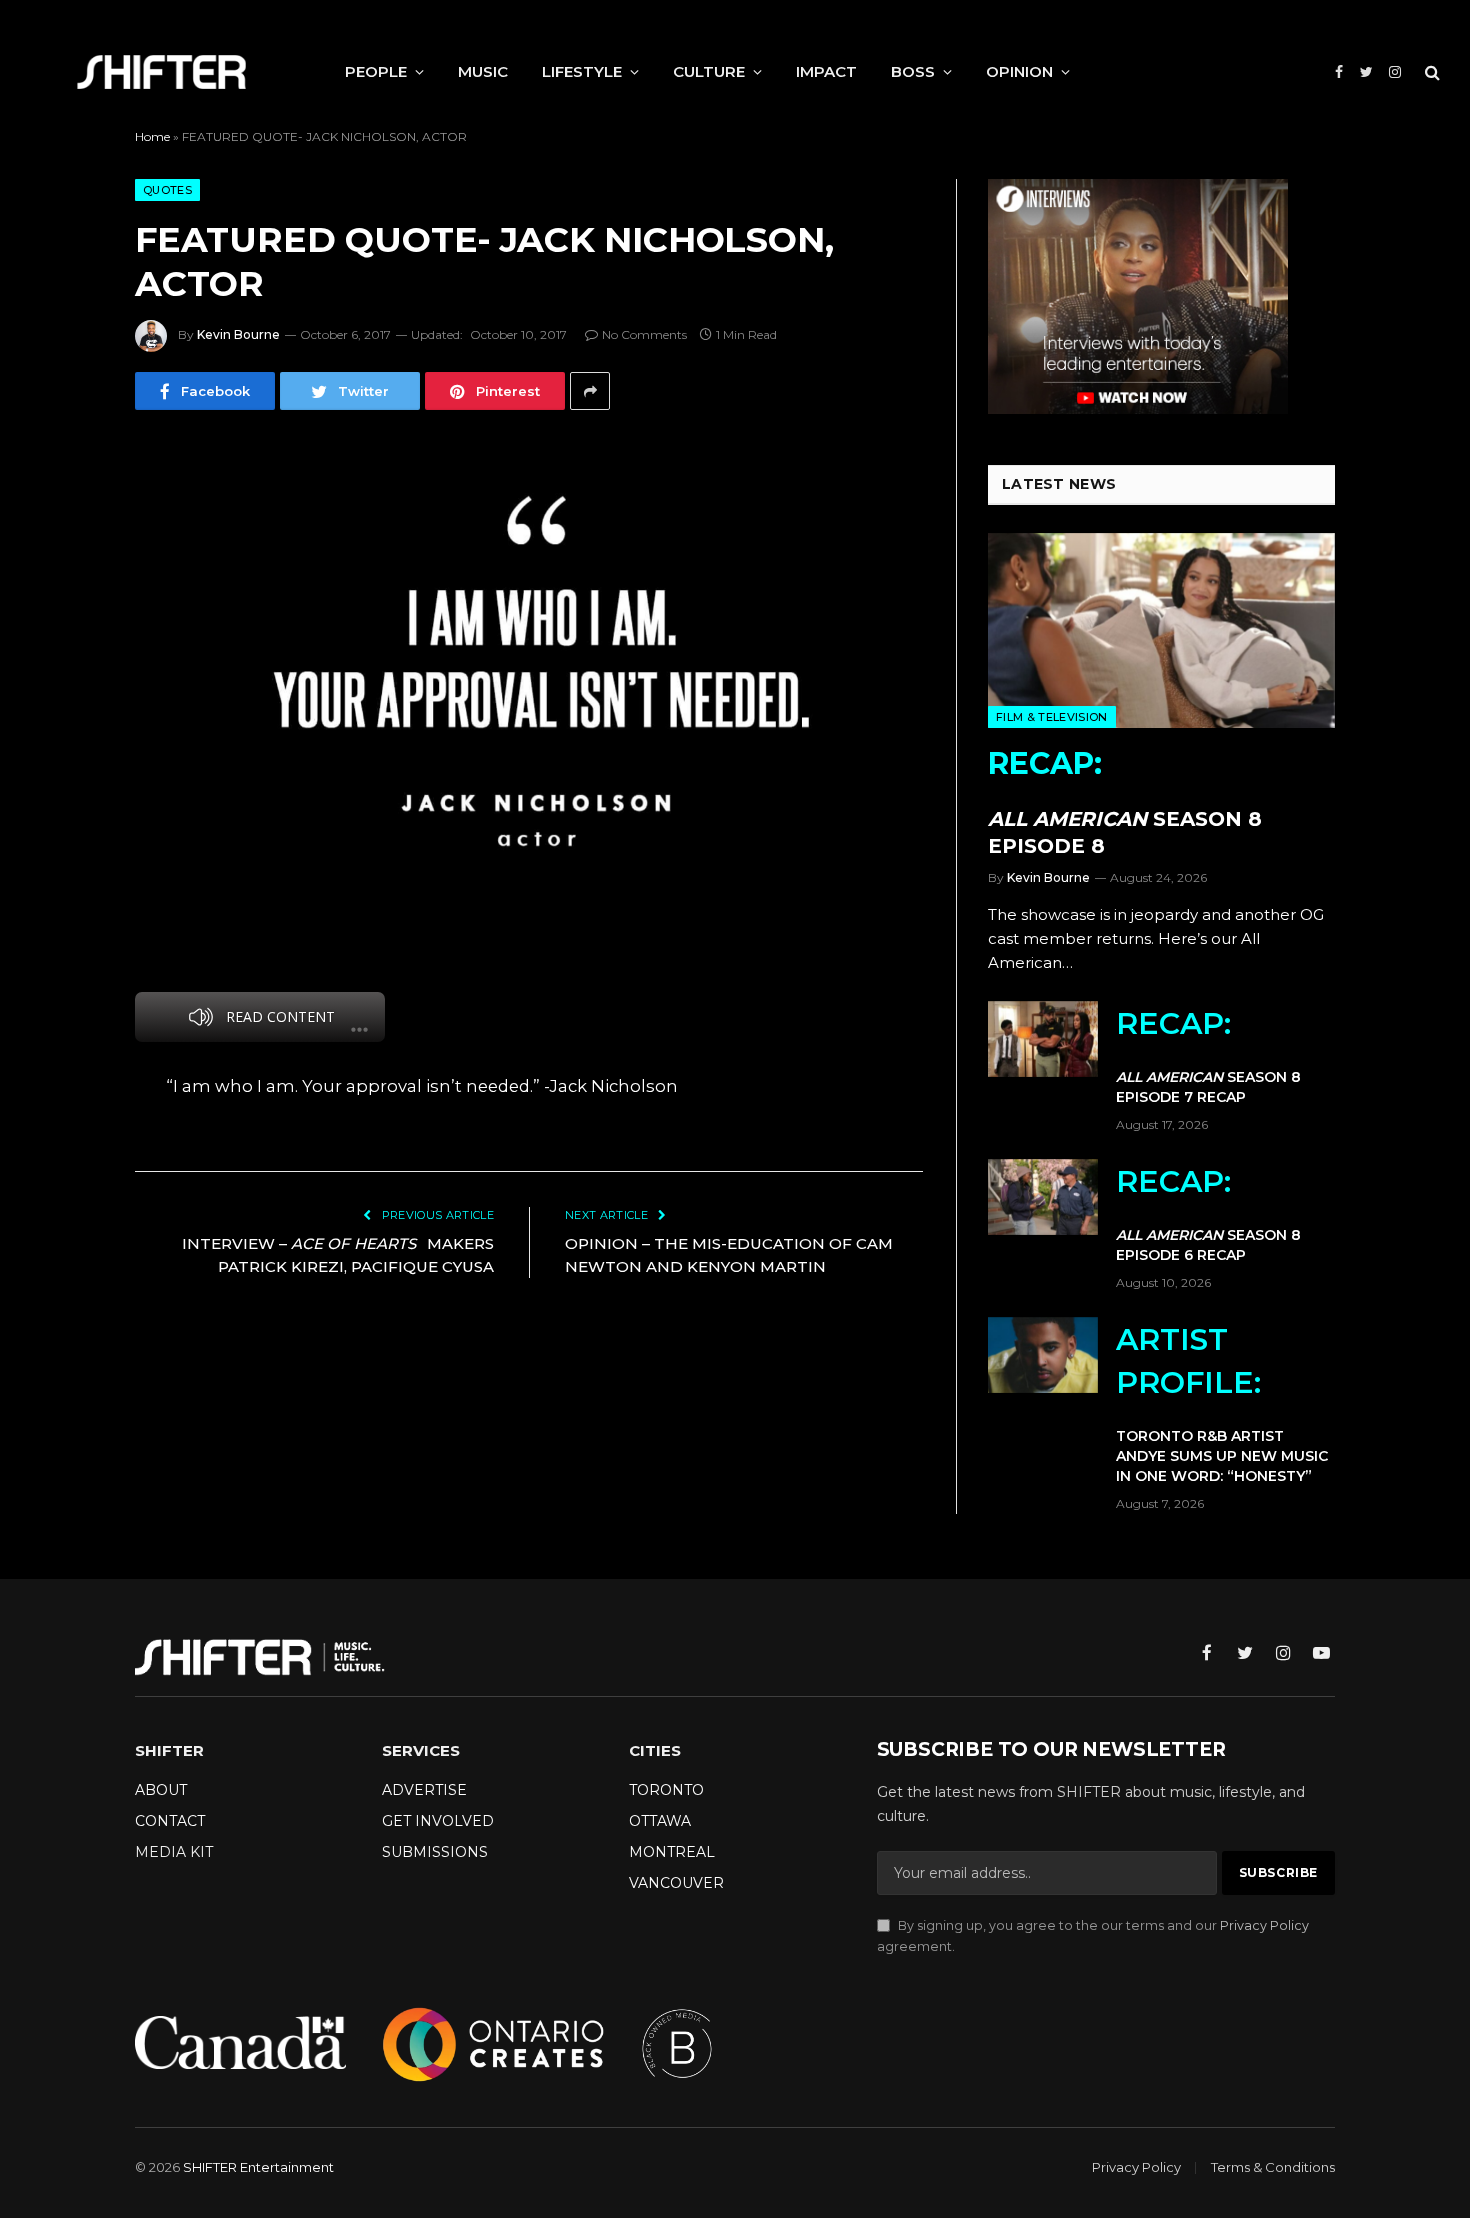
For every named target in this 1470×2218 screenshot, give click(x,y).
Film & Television (1052, 717)
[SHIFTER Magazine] (161, 72)
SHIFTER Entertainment (258, 2167)
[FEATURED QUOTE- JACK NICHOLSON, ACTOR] (529, 692)
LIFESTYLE (582, 71)
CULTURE (709, 71)
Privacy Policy (1264, 1925)
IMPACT (826, 71)
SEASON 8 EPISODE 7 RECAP (1208, 1055)
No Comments (644, 334)
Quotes (167, 190)
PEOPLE (376, 71)
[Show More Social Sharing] (590, 391)
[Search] (1430, 72)
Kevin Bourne (238, 334)
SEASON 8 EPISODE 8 (1125, 801)
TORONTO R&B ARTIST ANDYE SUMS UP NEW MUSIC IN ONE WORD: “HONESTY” (1222, 1403)
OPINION (1019, 71)
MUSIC (483, 71)
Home (152, 136)
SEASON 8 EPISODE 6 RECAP (1208, 1213)
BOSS (913, 71)
